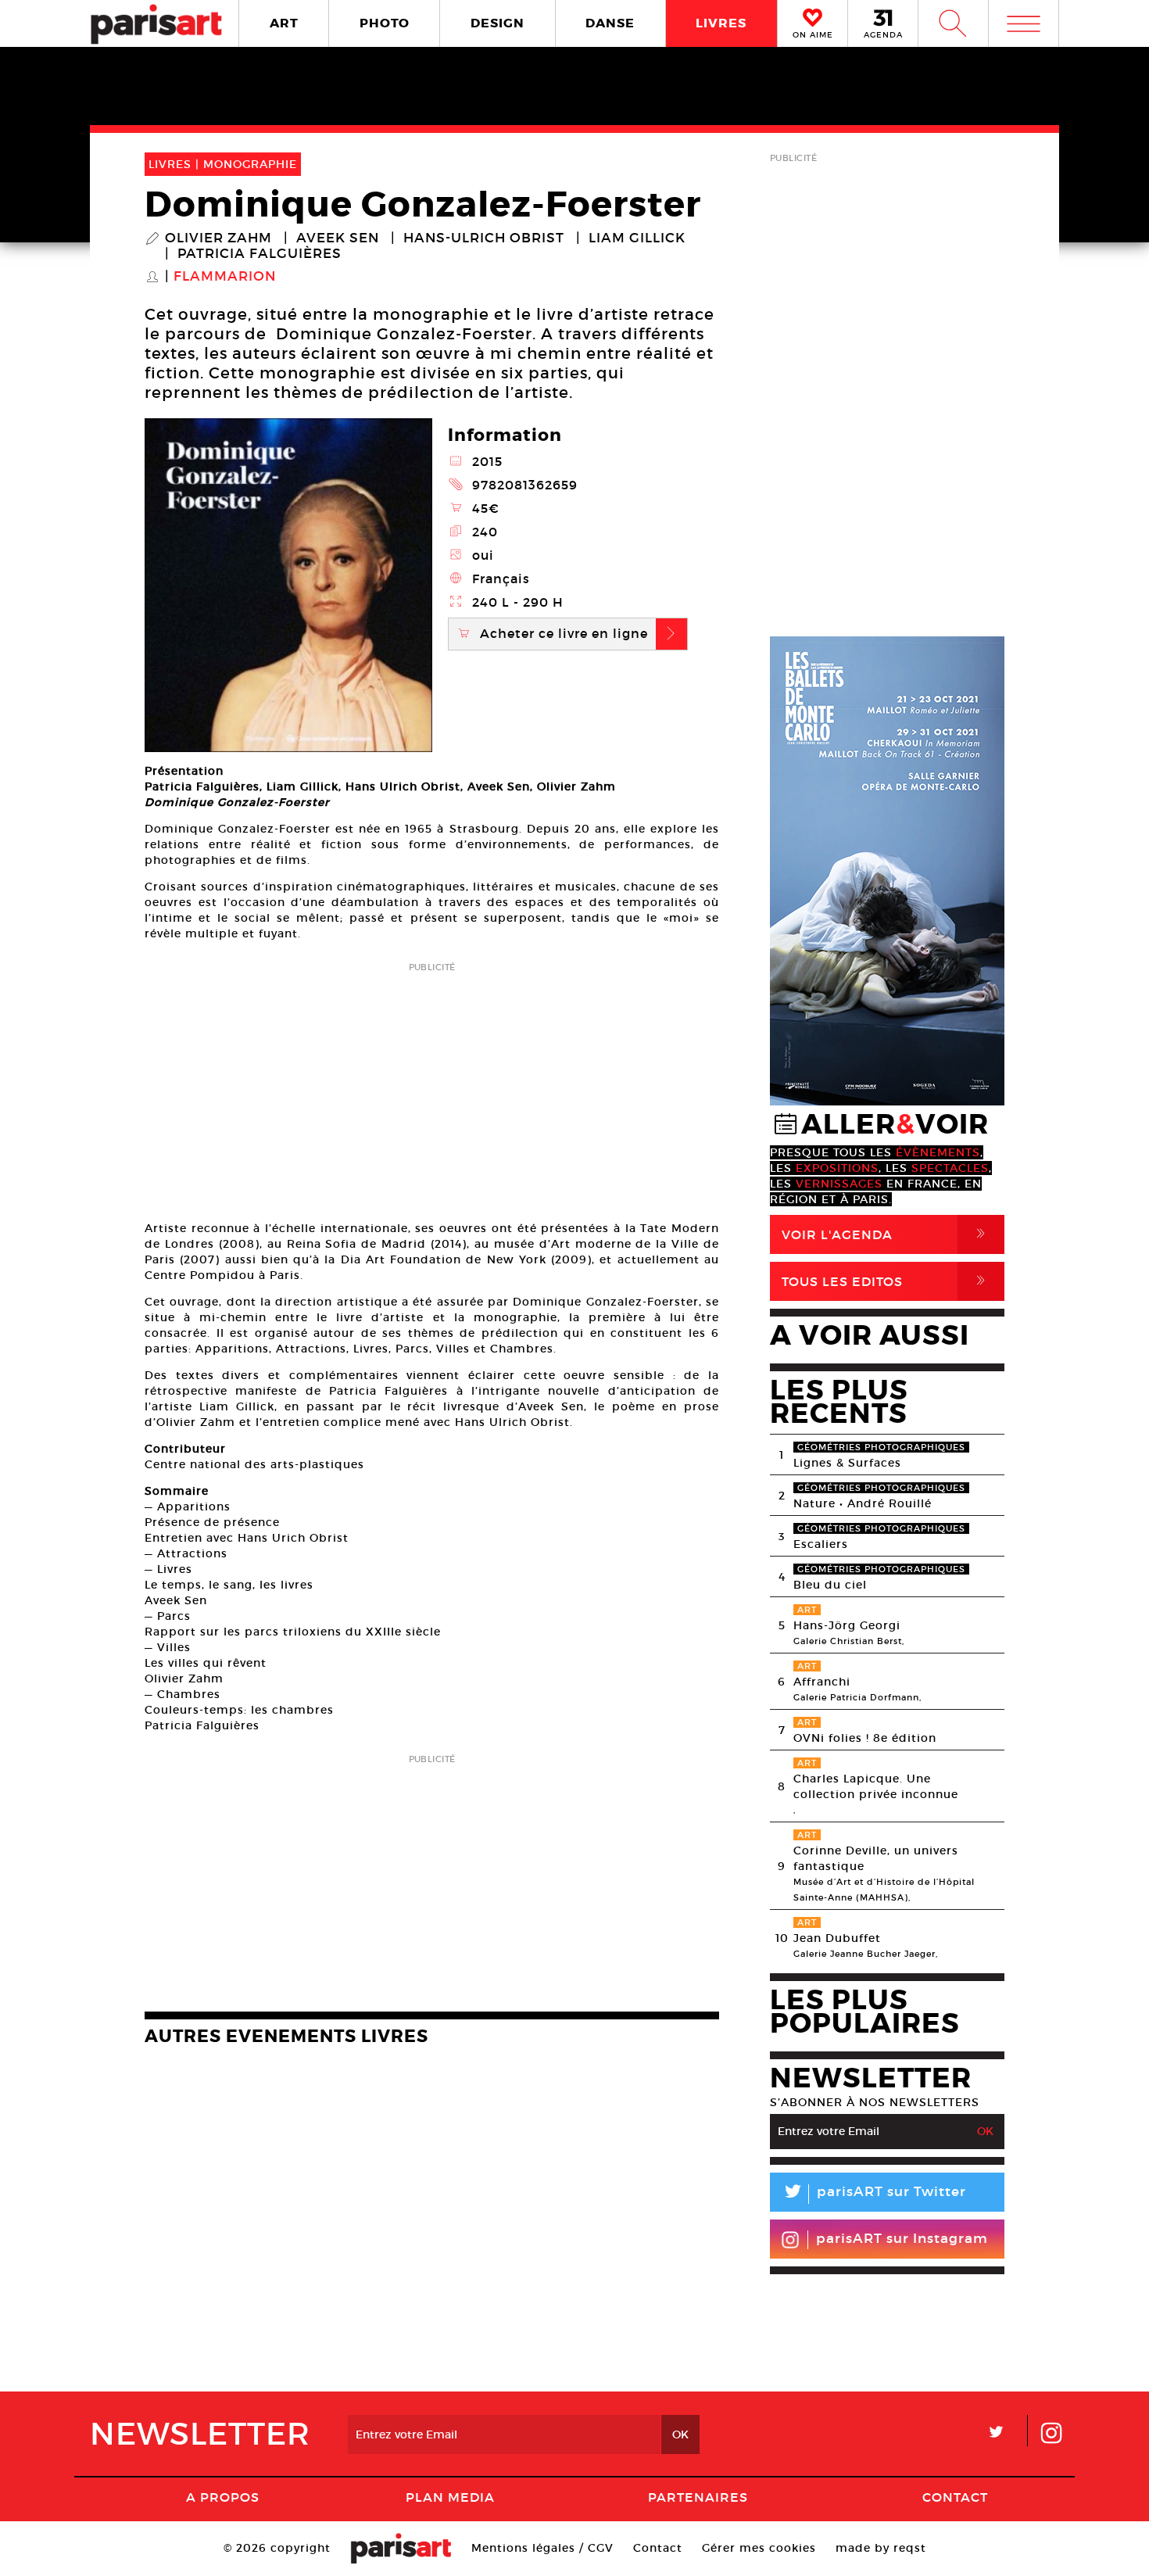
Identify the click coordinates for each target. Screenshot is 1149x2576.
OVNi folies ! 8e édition (865, 1738)
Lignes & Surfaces (847, 1463)
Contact (955, 2497)
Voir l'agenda (886, 1234)
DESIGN (498, 23)
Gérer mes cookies (759, 2548)
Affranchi (822, 1682)
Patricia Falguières (260, 254)
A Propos (223, 2497)
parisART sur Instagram (902, 2239)
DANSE (610, 23)
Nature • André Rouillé (863, 1503)
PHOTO (385, 23)
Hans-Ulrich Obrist (484, 238)
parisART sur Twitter (874, 2194)
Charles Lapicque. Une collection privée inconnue (876, 1786)
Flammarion (225, 277)
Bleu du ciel (830, 1585)
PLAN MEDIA (450, 2497)
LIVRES (721, 23)
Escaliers (821, 1544)
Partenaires (698, 2497)
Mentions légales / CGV (542, 2548)
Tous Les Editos (886, 1281)
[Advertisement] (432, 1087)
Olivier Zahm (218, 238)
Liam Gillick (637, 238)
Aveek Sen (338, 238)
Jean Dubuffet (837, 1938)
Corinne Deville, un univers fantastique (876, 1858)
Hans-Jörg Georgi (847, 1625)
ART (284, 23)
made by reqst (881, 2548)
